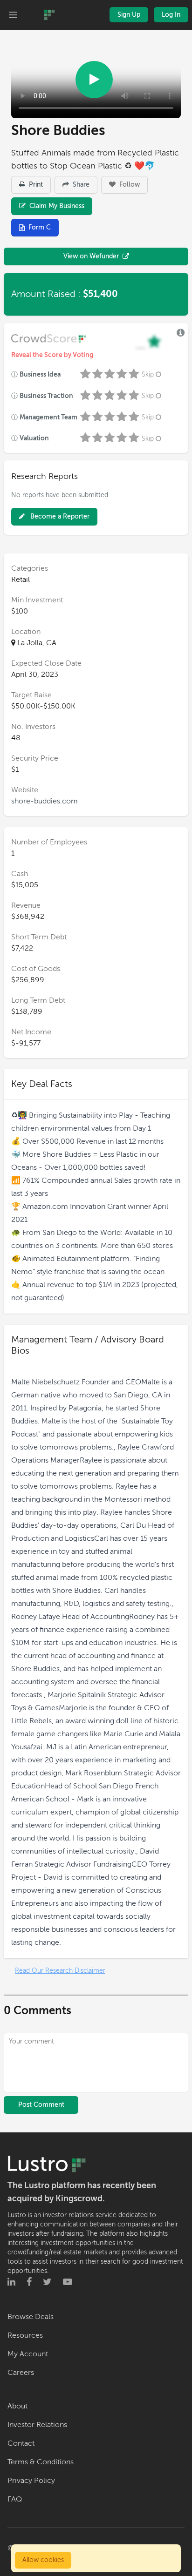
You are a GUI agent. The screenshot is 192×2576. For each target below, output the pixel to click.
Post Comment (41, 2105)
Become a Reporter (59, 516)
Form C (40, 227)
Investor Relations (37, 2425)
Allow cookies (43, 2560)
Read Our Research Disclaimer (60, 1971)
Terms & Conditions (41, 2462)
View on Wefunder (91, 256)
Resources (25, 2335)
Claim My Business (56, 206)
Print (35, 185)
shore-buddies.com (45, 801)
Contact (21, 2443)
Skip (148, 374)
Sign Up (129, 15)
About (17, 2406)
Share (80, 185)
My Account (28, 2354)
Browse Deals (31, 2317)
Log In (171, 15)
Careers (21, 2373)
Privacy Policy (31, 2481)
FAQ (15, 2499)
